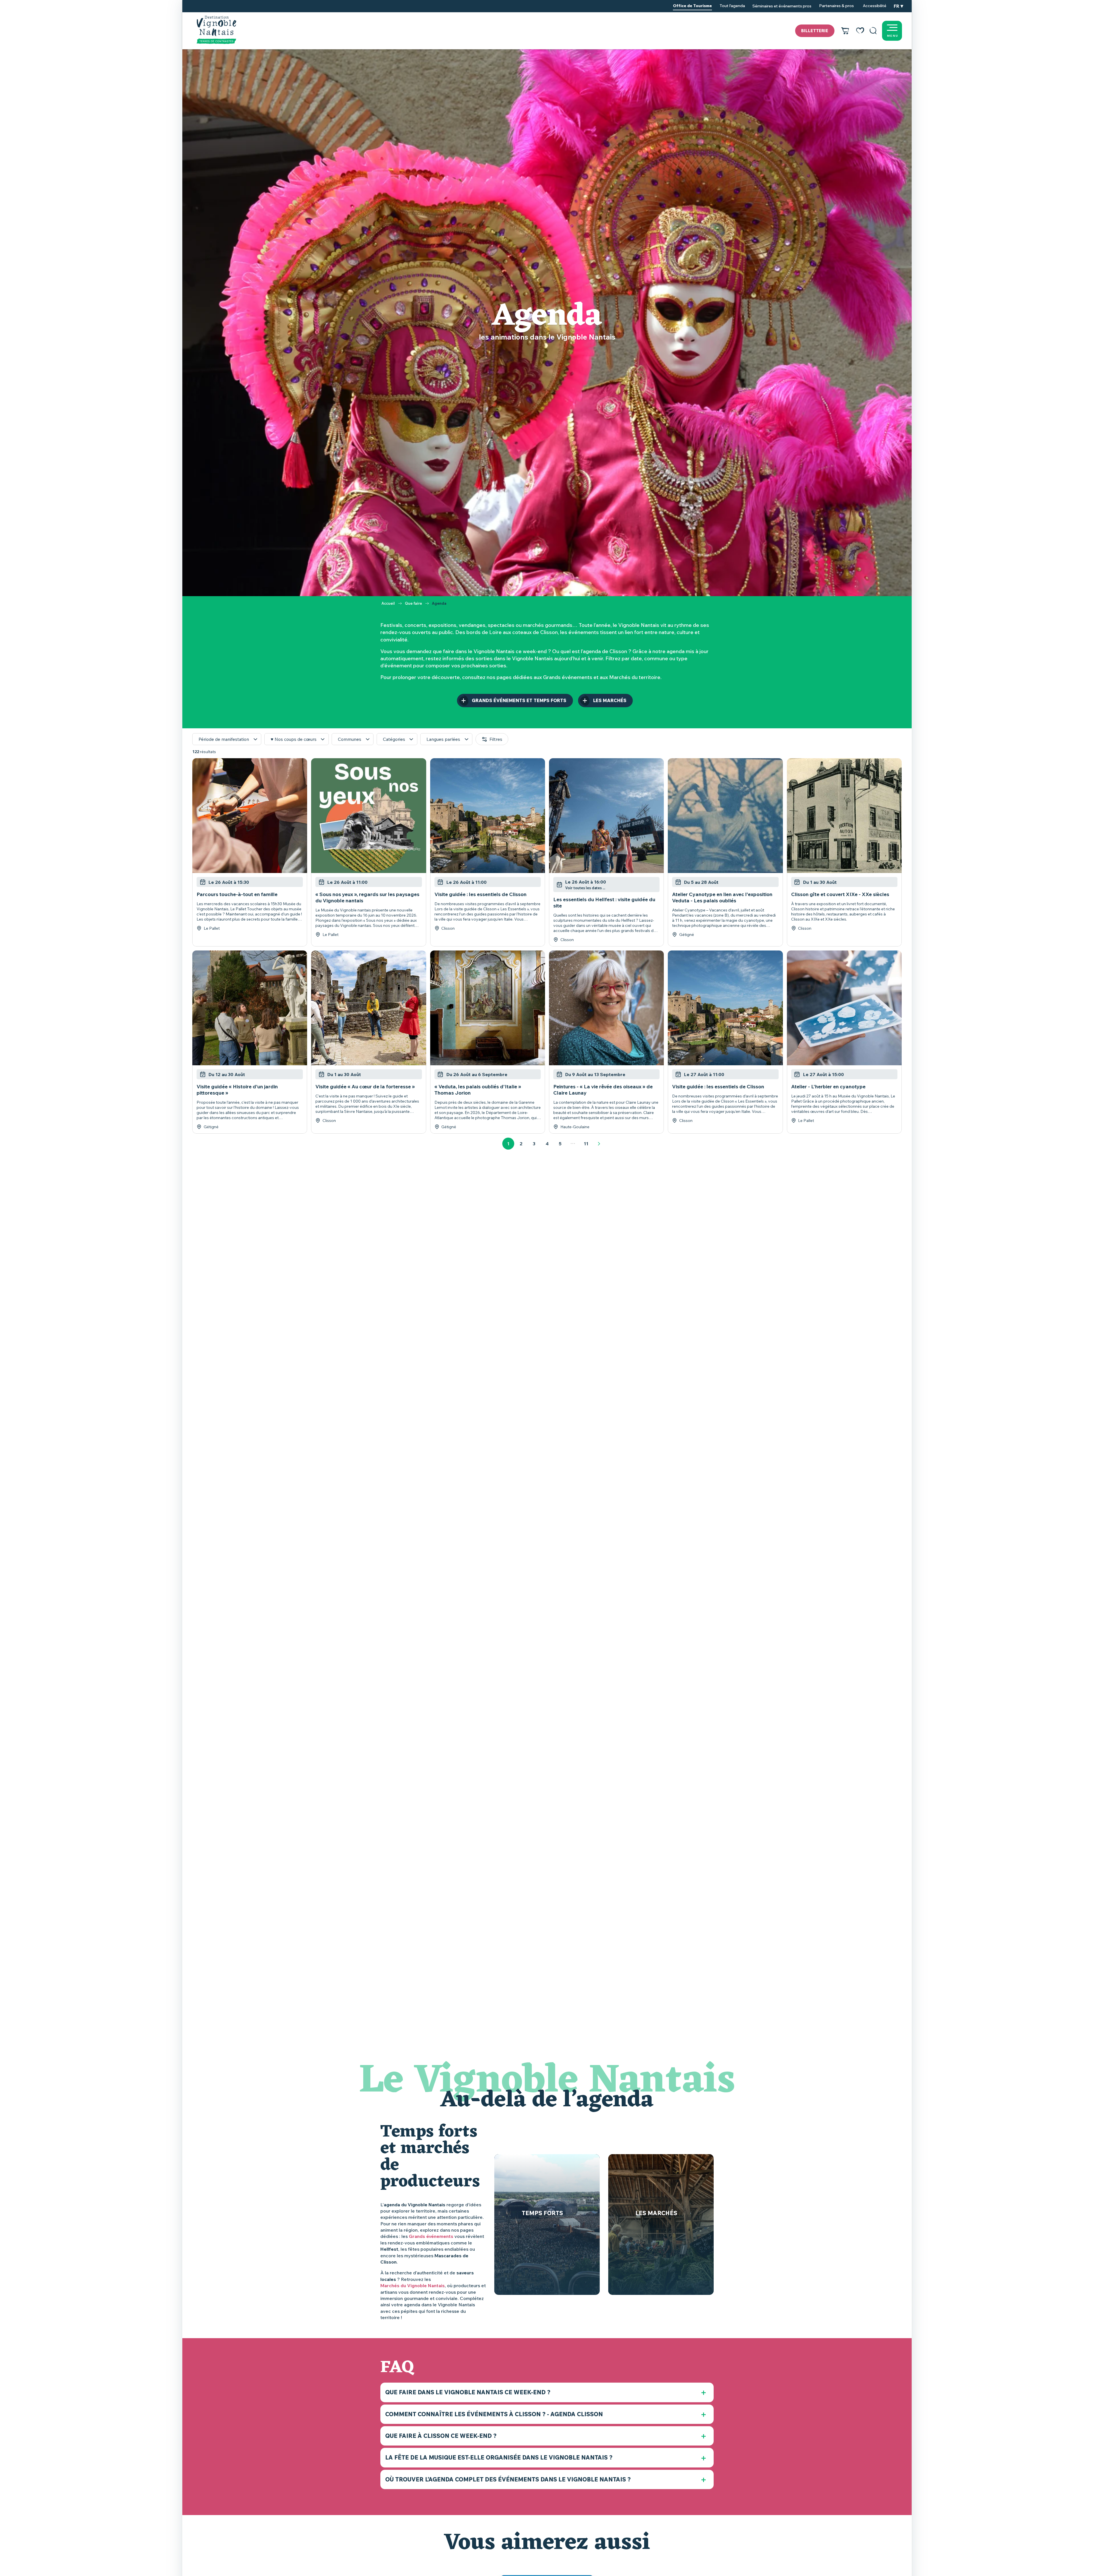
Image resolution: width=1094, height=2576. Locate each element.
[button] (873, 31)
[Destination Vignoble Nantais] (216, 30)
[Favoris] (860, 31)
